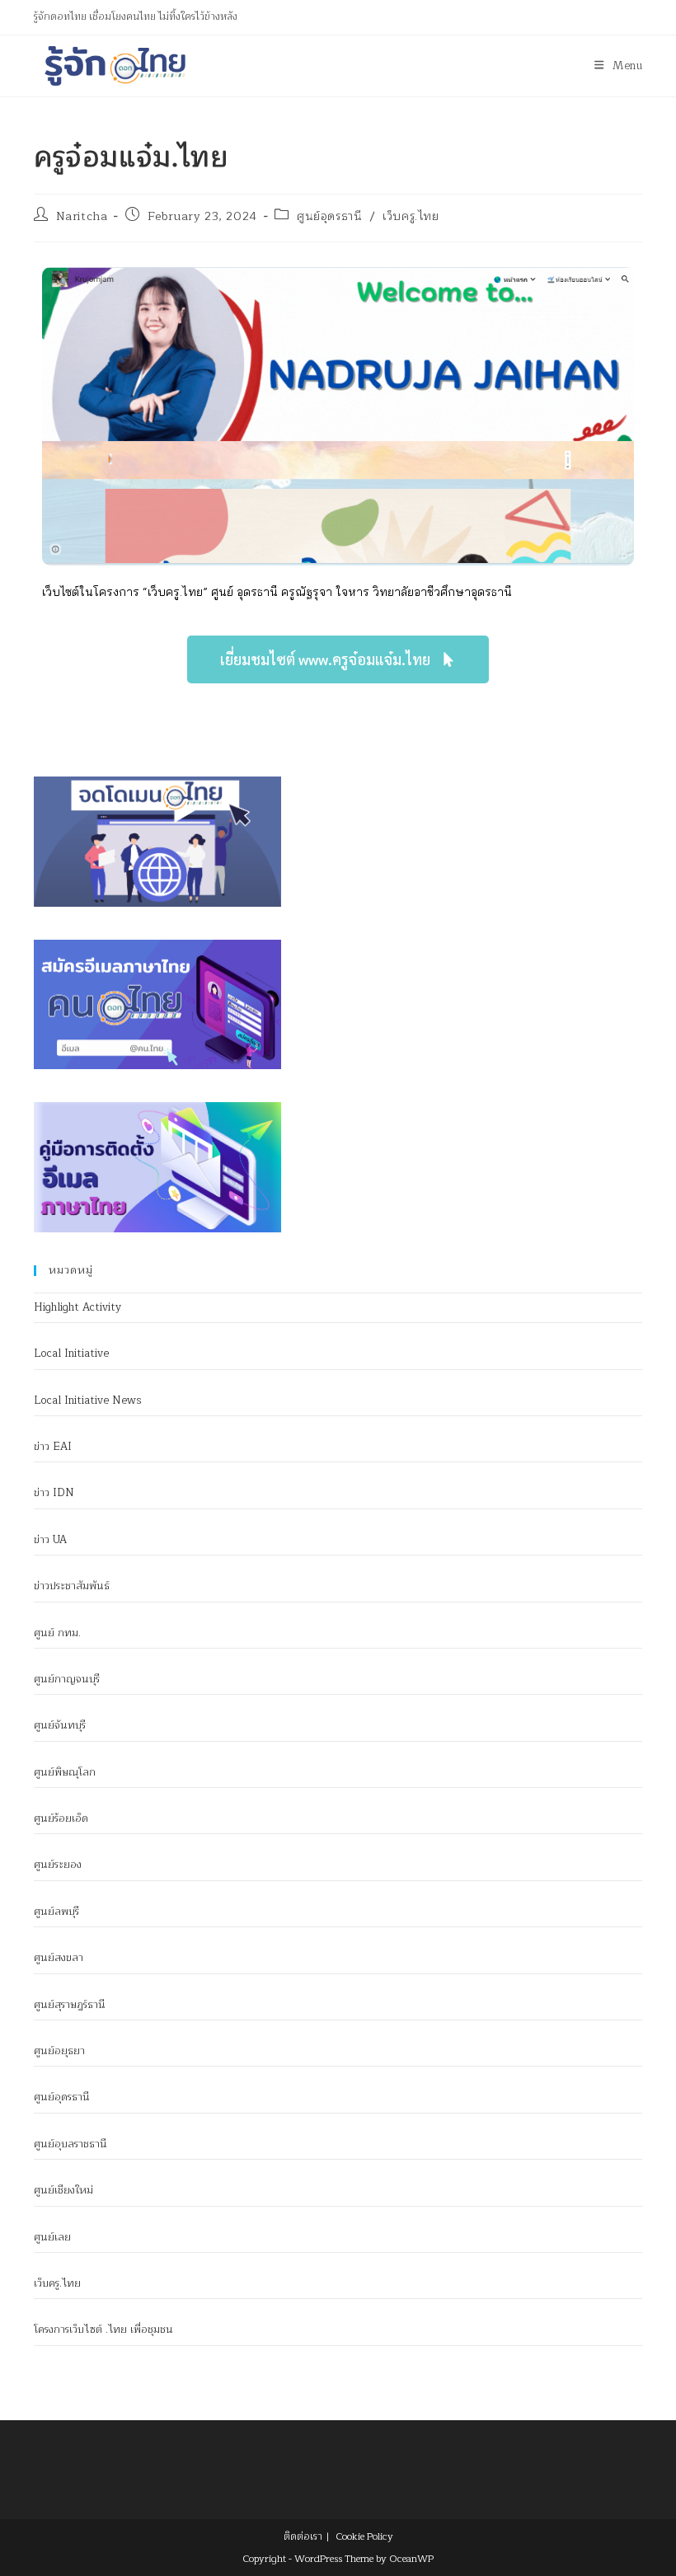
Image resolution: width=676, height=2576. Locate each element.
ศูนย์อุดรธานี (329, 216)
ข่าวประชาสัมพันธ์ (72, 1586)
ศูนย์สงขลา (59, 1958)
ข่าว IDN (54, 1493)
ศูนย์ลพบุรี (56, 1912)
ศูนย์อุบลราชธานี (70, 2144)
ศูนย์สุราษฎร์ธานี (70, 2005)
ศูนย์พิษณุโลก (65, 1772)
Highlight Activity (77, 1307)
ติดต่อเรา (303, 2536)
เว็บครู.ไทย (411, 216)
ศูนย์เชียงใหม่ (63, 2190)
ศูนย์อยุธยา (59, 2051)
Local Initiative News (88, 1401)
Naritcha (82, 216)
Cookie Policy (364, 2536)
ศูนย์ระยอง (58, 1865)
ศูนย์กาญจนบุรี (67, 1679)
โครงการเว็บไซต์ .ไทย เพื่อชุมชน (103, 2330)
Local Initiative (71, 1354)
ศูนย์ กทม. (57, 1633)
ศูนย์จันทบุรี (60, 1725)
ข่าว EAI (53, 1447)
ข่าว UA (50, 1540)
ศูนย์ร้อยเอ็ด (61, 1818)
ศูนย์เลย (52, 2237)
